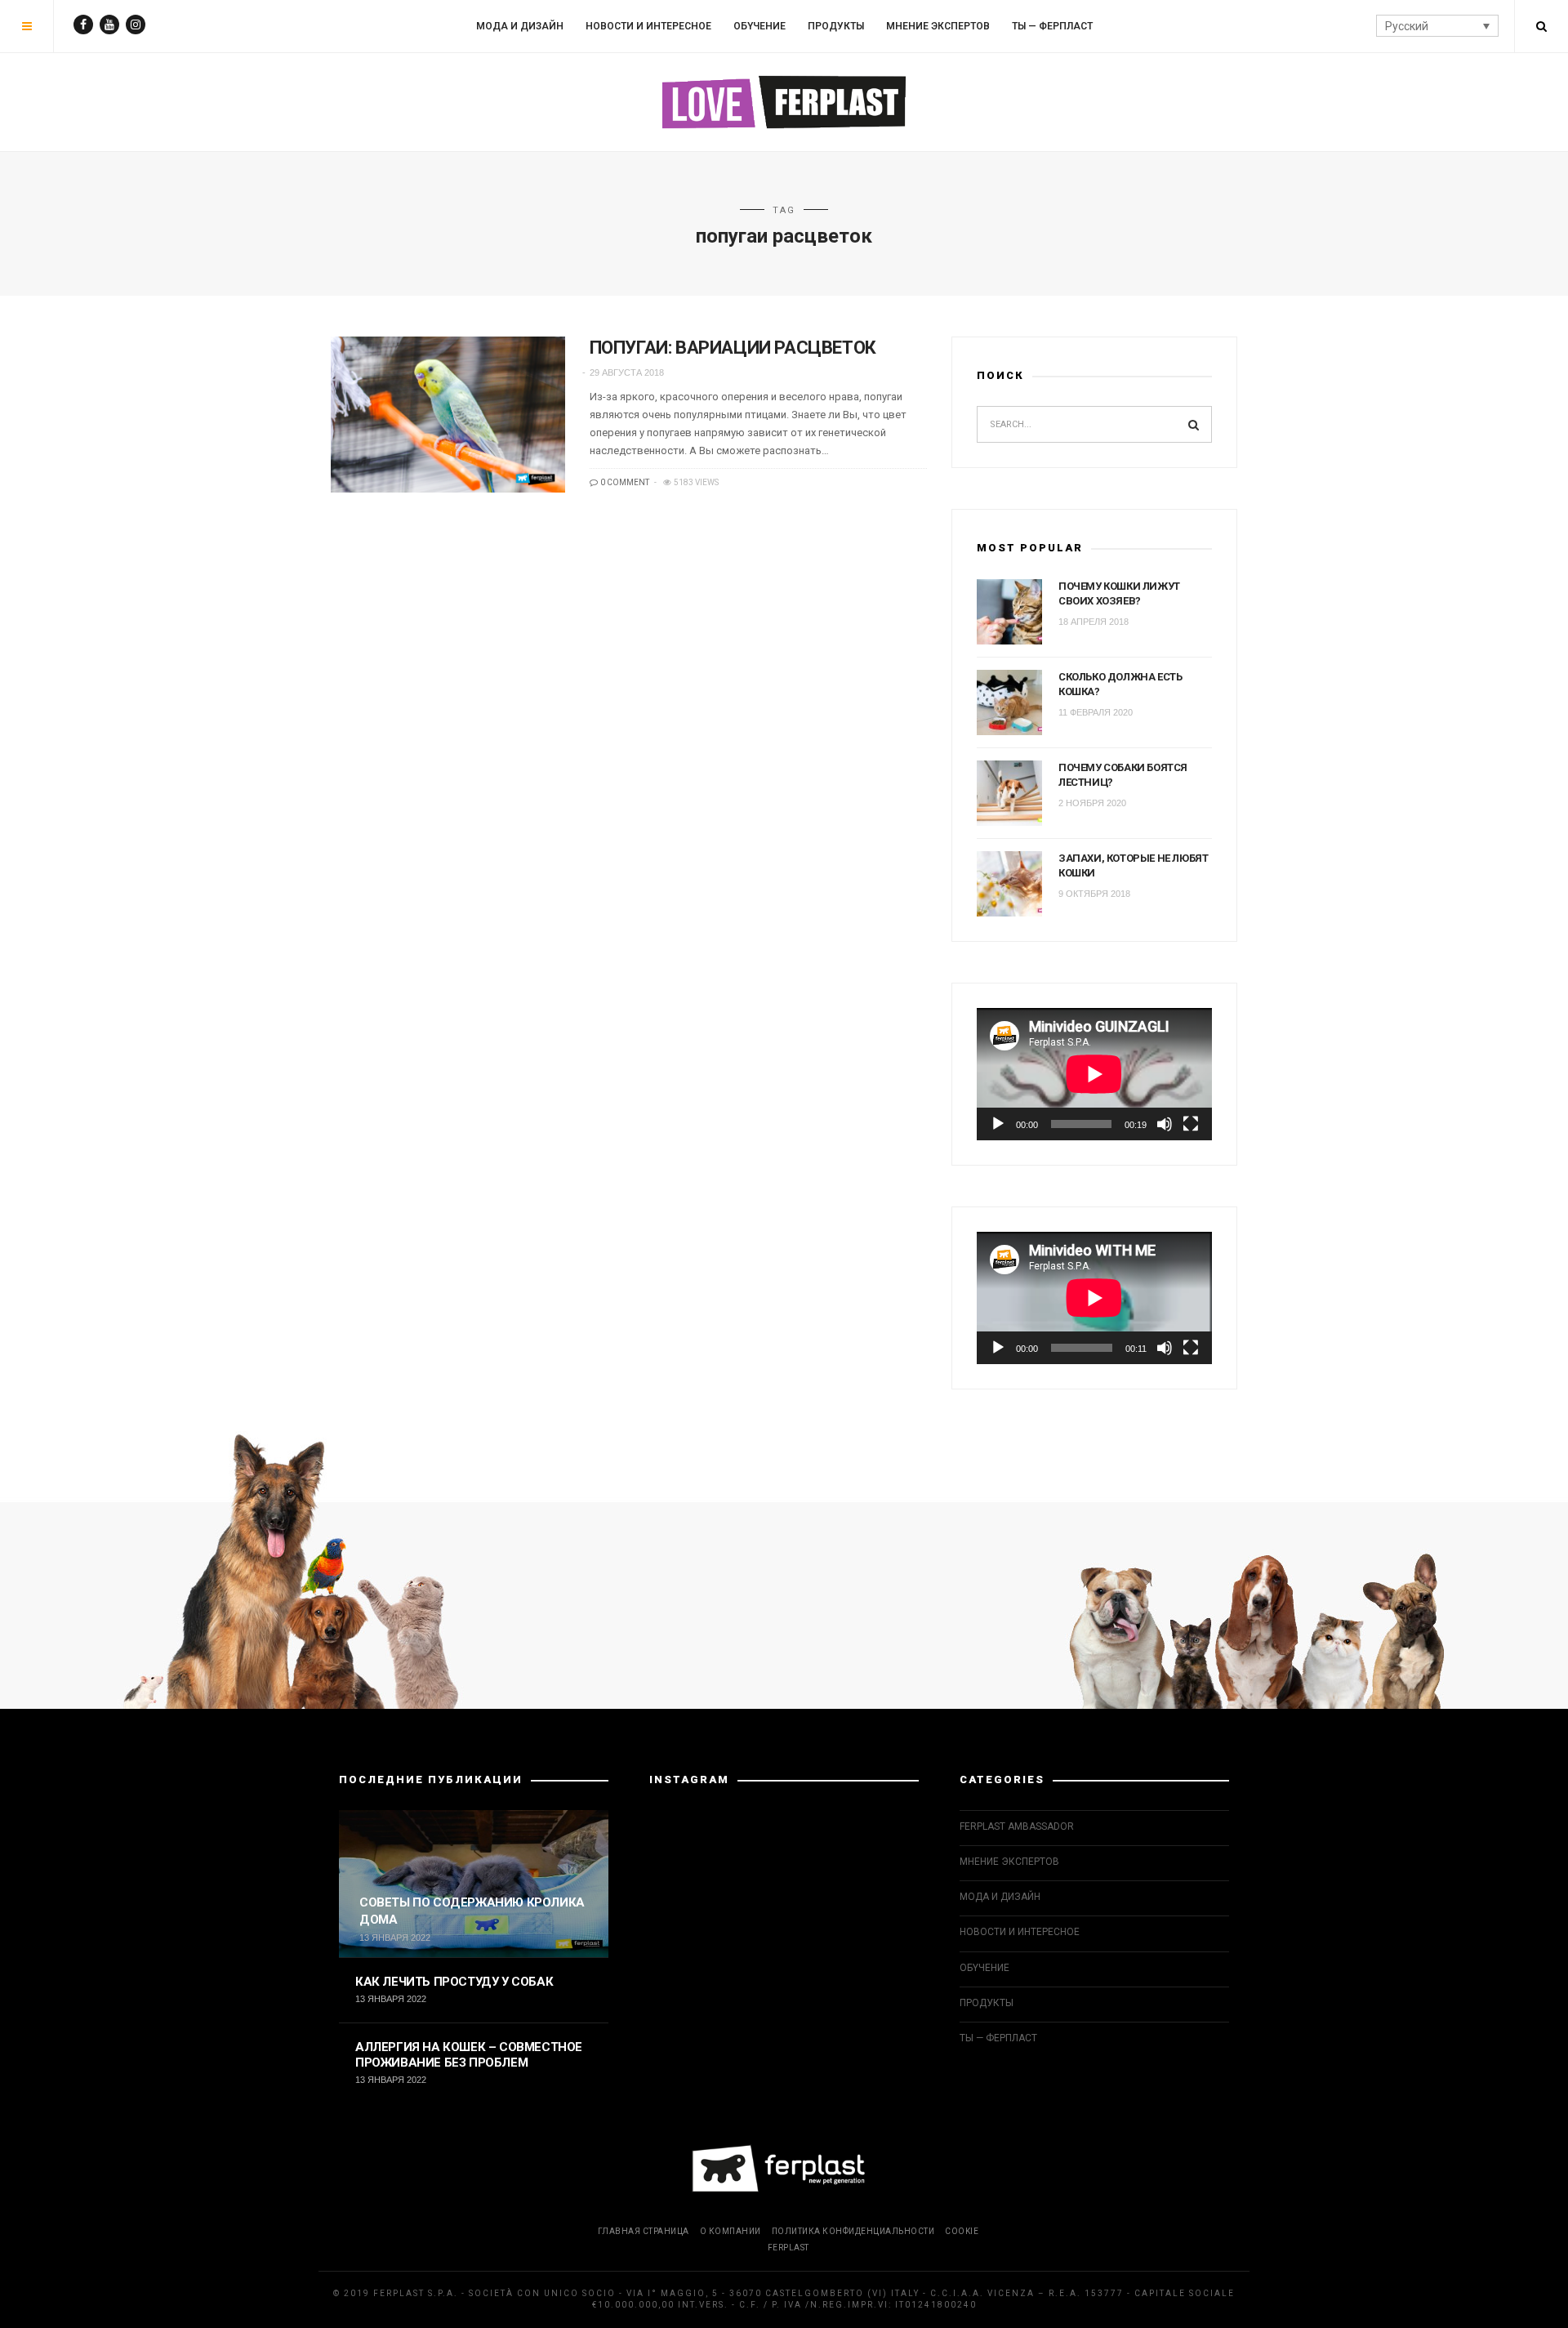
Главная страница (644, 2231)
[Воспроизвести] (998, 1124)
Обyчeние (759, 26)
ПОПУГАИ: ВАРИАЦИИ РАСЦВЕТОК (733, 348)
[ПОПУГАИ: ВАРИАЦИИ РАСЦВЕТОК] (448, 415)
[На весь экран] (1191, 1124)
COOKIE (962, 2231)
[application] (1094, 1074)
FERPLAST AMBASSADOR (1017, 1826)
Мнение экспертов (938, 26)
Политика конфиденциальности (853, 2231)
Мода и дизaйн (520, 26)
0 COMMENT (624, 482)
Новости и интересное (648, 26)
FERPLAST (788, 2248)
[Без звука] (1165, 1124)
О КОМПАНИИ (731, 2231)
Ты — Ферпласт (1052, 26)
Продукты (836, 26)
